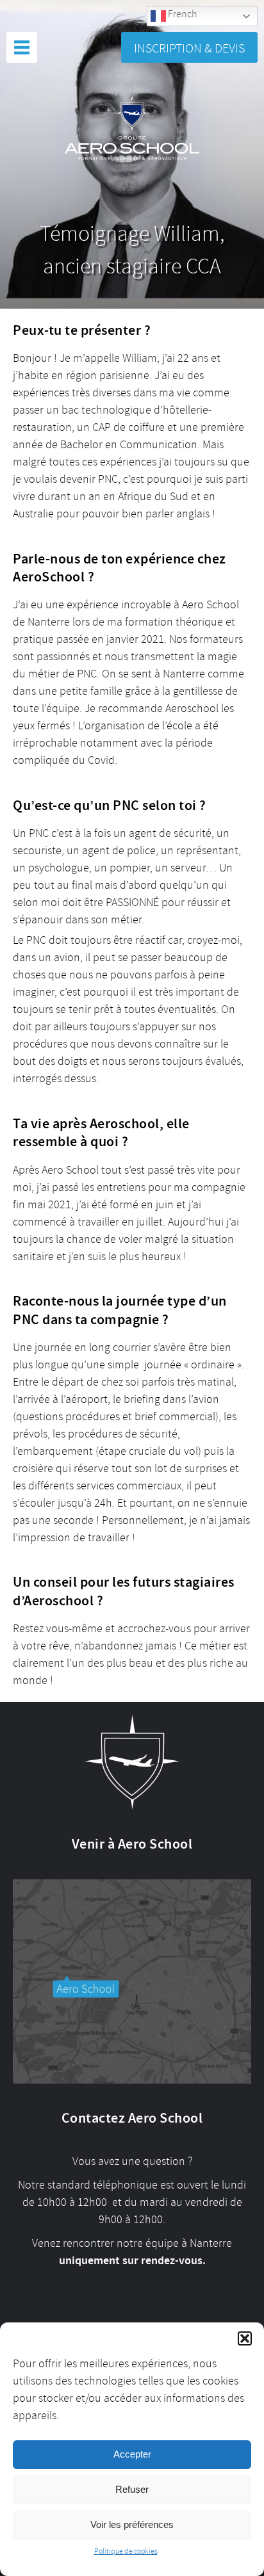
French (181, 14)
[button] (245, 2338)
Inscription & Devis (189, 48)
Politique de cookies (126, 2551)
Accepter (132, 2454)
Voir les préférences (132, 2524)
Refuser (132, 2489)
